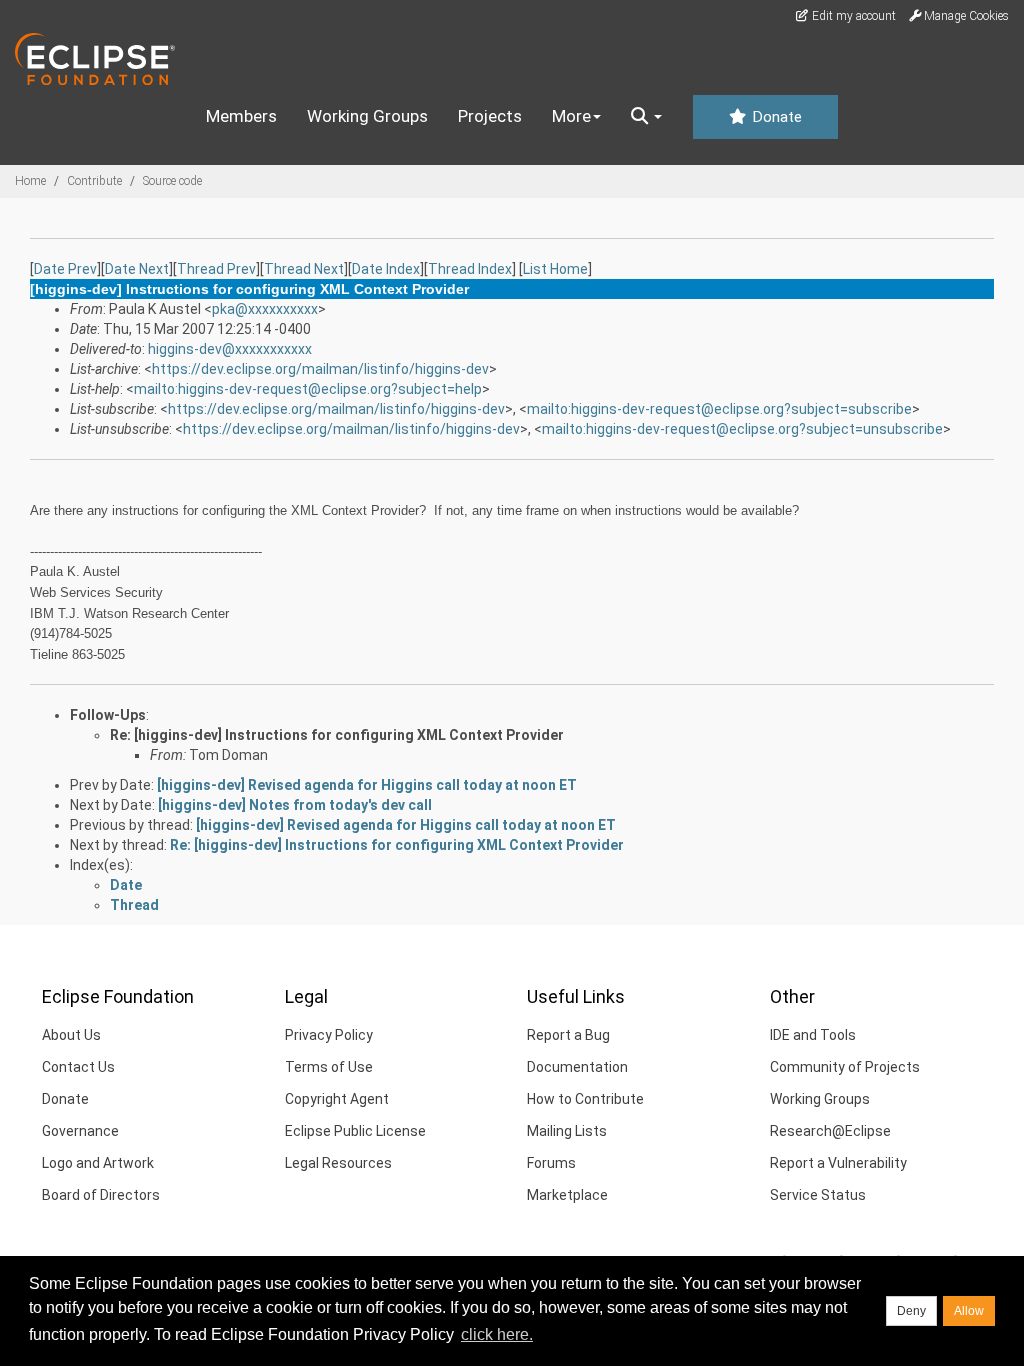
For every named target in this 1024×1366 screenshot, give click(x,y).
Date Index (386, 269)
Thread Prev (216, 269)
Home (30, 181)
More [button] (571, 116)
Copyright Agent (337, 1099)
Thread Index (470, 269)
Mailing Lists (567, 1131)
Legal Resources (338, 1163)
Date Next (137, 269)
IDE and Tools (813, 1035)
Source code (172, 181)
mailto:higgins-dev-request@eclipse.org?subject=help (308, 389)
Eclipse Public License (355, 1131)
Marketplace (567, 1195)
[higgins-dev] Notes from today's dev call (295, 805)
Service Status (818, 1195)
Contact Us (78, 1067)
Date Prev (65, 269)
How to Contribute (585, 1099)
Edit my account (852, 16)
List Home (555, 269)
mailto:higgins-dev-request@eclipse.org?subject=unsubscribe (742, 429)
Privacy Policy (329, 1035)
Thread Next (304, 269)
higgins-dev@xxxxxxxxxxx (230, 349)
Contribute (94, 181)
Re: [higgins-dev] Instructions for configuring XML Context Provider (337, 735)
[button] (646, 117)
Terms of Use (329, 1067)
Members (241, 116)
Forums (551, 1163)
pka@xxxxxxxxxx (265, 309)
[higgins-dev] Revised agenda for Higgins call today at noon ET (367, 785)
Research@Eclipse (830, 1131)
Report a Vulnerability (838, 1163)
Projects (490, 116)
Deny (911, 1311)
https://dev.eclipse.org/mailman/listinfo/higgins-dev (320, 369)
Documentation (577, 1067)
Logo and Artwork (98, 1163)
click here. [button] (497, 1334)
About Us (71, 1035)
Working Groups (367, 116)
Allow (969, 1311)
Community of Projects (845, 1067)
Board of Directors (101, 1195)
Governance (80, 1131)
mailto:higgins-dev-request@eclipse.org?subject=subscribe (719, 409)
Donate (775, 117)
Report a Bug (568, 1035)
